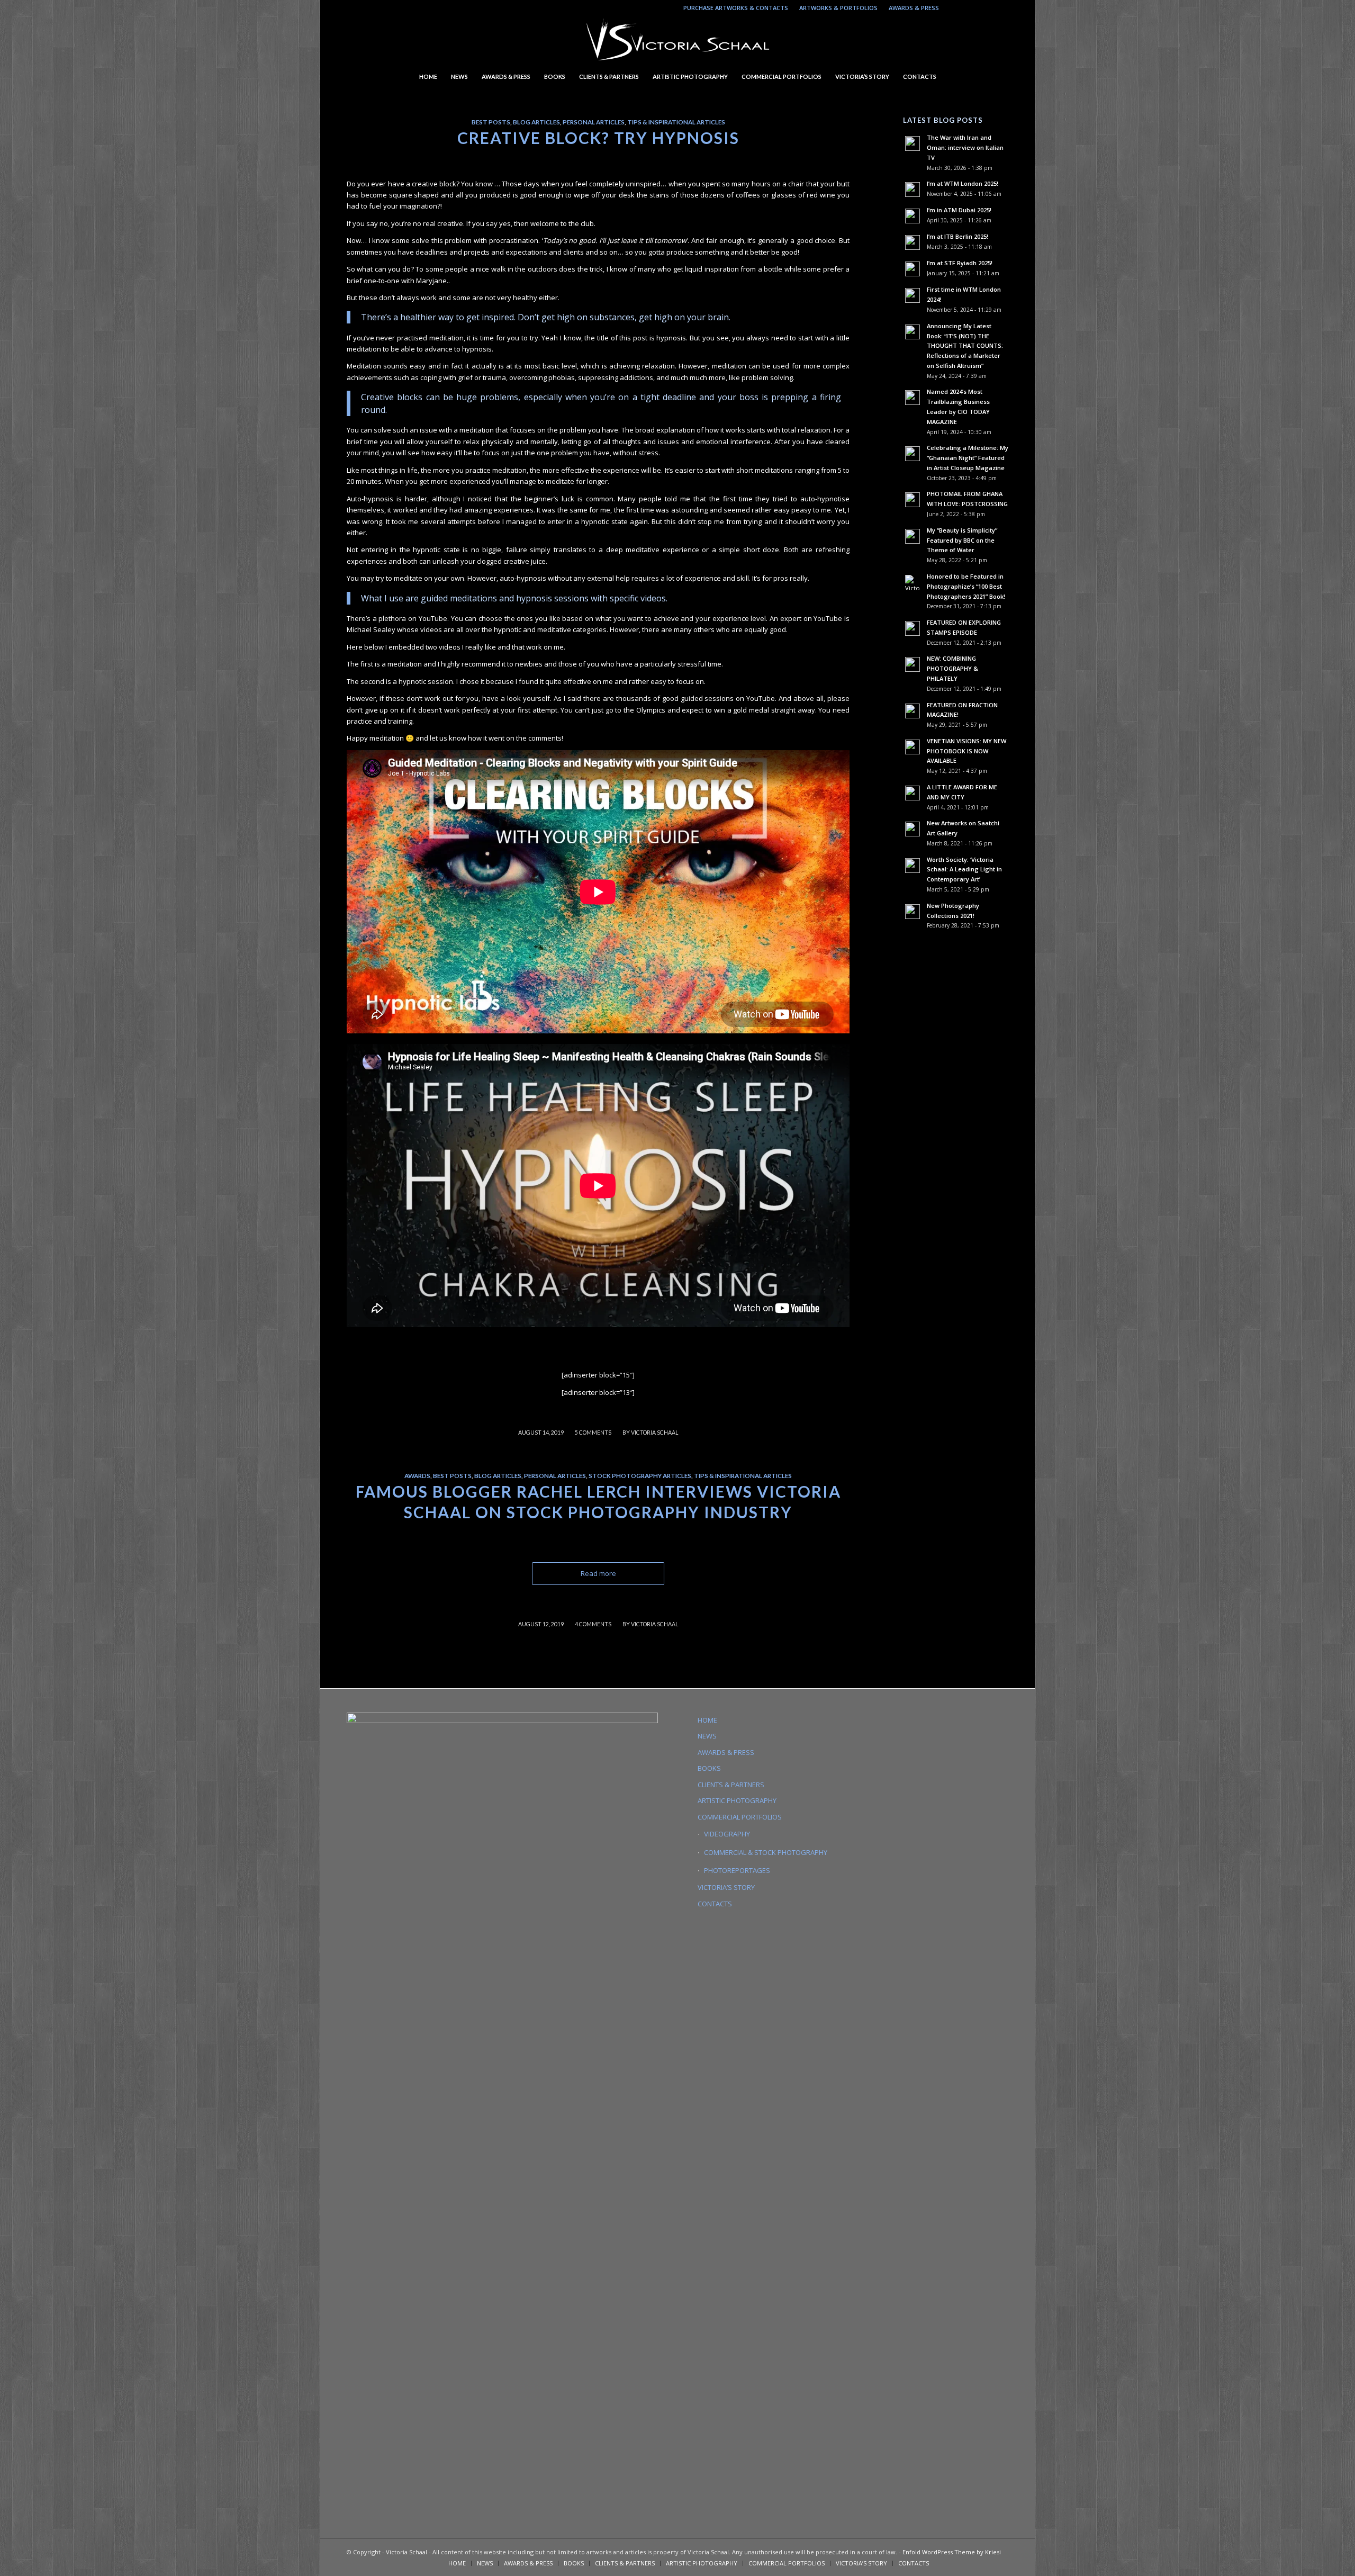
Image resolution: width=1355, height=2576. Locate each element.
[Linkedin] (968, 8)
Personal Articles (594, 122)
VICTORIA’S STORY (726, 1887)
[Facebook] (1000, 8)
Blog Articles (536, 122)
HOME (707, 1720)
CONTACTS (715, 1904)
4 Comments (593, 1624)
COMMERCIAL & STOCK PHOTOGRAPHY (766, 1852)
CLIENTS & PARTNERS (731, 1785)
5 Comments (593, 1433)
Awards (417, 1475)
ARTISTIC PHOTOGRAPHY (737, 1800)
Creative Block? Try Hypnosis (598, 138)
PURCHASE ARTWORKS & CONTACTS (736, 8)
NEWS (707, 1736)
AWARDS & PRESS (914, 8)
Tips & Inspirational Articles (676, 122)
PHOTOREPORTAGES (737, 1870)
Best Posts (491, 122)
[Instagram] (952, 8)
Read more (598, 1573)
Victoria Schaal (654, 1433)
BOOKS (709, 1768)
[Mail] (984, 8)
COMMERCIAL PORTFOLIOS (740, 1817)
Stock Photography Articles (640, 1475)
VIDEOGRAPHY (727, 1834)
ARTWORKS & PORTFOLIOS (838, 8)
